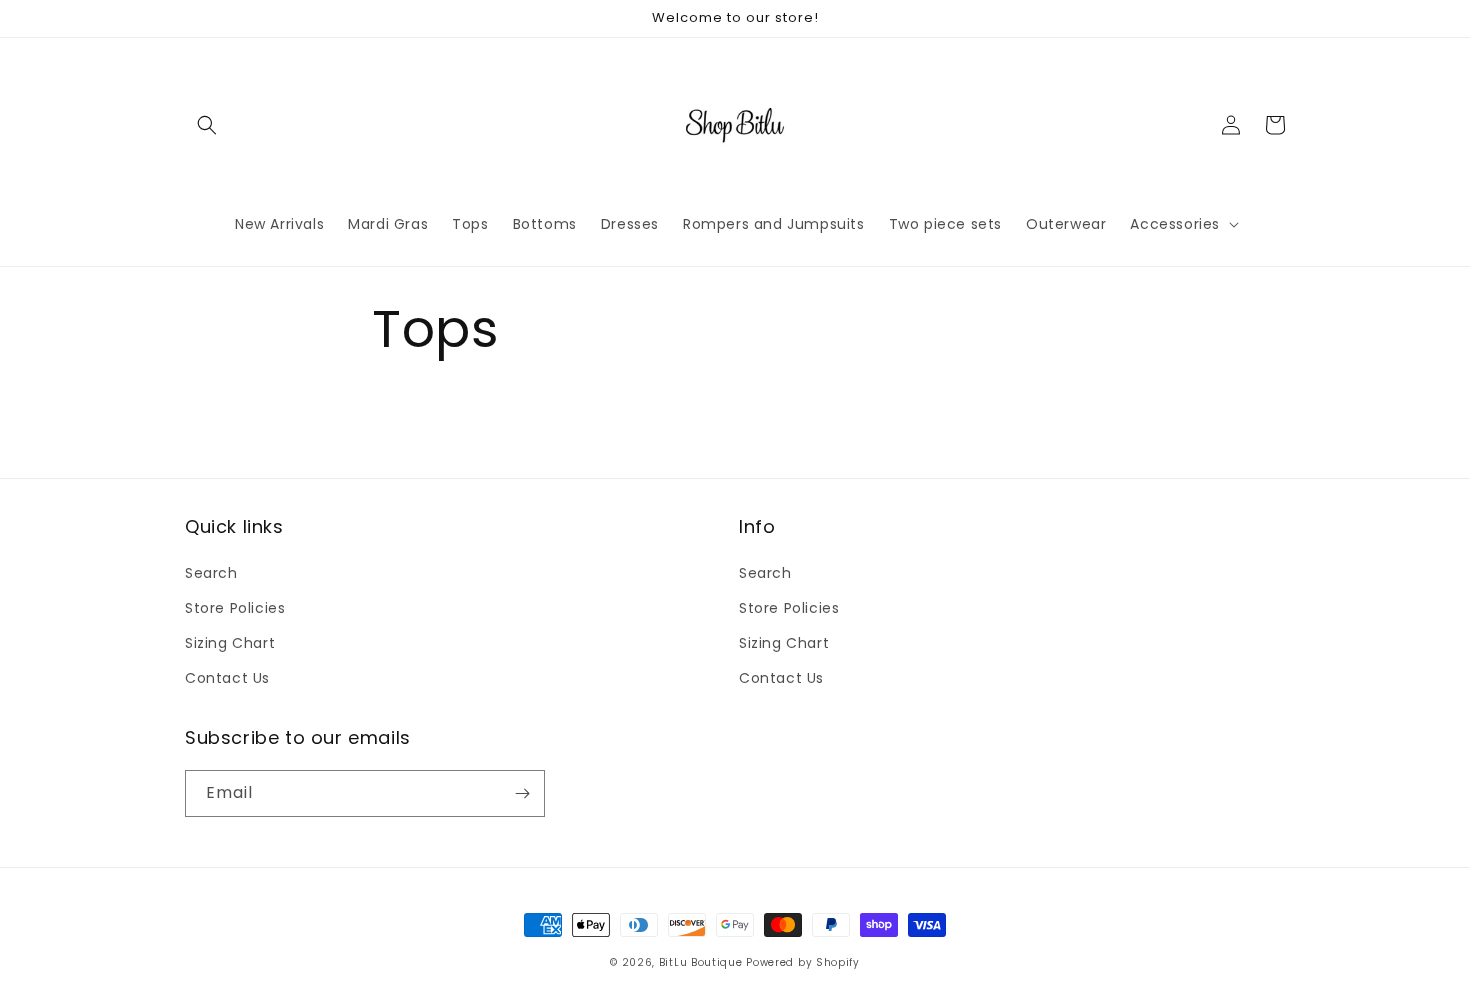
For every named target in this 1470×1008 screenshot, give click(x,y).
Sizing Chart (230, 643)
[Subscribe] (522, 793)
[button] (207, 125)
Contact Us (227, 678)
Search (211, 573)
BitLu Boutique (701, 962)
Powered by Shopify (803, 962)
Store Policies (235, 608)
